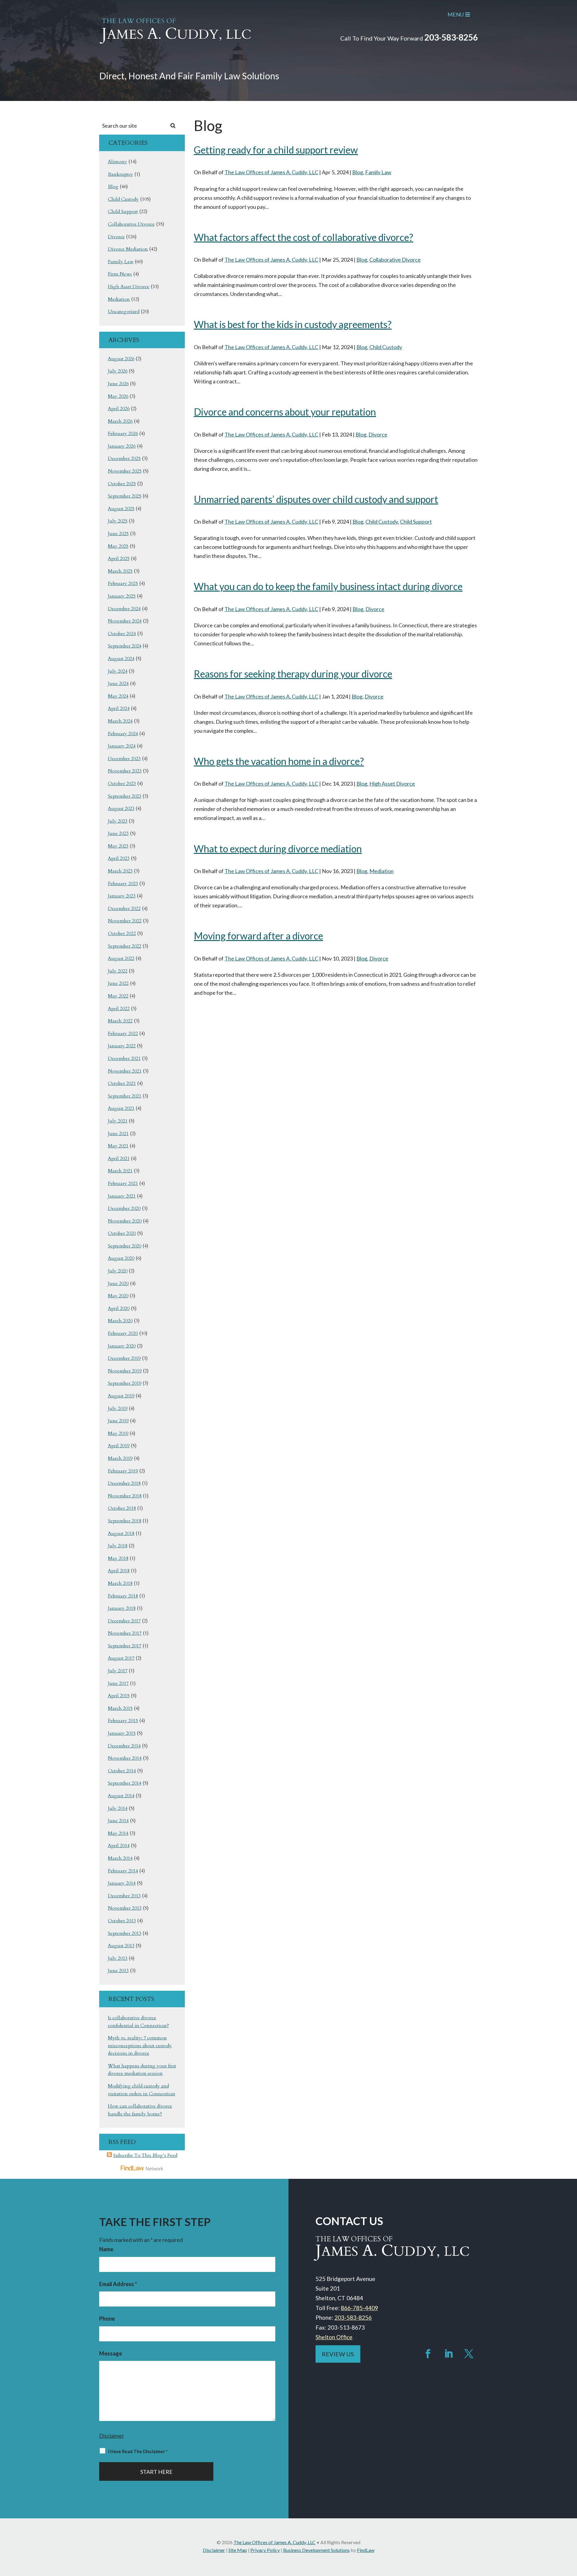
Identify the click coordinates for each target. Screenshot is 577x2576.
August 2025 (121, 509)
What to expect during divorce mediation (278, 849)
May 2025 (118, 546)
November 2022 (125, 921)
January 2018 (122, 1608)
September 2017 (125, 1646)
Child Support (416, 522)
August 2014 (121, 1796)
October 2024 (122, 634)
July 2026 (118, 371)
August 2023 (121, 808)
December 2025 (124, 458)
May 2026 (118, 396)
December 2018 (124, 1483)
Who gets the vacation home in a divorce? (279, 761)
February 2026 (123, 434)
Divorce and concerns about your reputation (285, 412)
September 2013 (125, 1933)
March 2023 (120, 871)
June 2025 (118, 534)
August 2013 (121, 1946)
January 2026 (122, 446)
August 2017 (121, 1658)
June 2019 (118, 1421)
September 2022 (125, 946)
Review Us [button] (338, 2354)
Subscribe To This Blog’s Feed (145, 2155)
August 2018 (121, 1533)
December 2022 (124, 909)
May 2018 (118, 1558)
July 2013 (118, 1958)
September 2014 (125, 1783)
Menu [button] (456, 14)
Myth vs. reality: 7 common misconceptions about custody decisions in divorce (140, 2046)
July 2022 (118, 971)
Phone (107, 2319)
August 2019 (121, 1396)
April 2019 (119, 1446)
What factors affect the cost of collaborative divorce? (304, 237)
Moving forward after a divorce (258, 936)
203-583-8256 (451, 37)
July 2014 (118, 1808)
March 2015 (120, 1708)
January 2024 (122, 746)
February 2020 (123, 1333)
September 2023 (125, 796)
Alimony (118, 162)
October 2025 (122, 484)
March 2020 (120, 1321)
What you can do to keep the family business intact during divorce (328, 586)
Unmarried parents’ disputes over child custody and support (316, 499)
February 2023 (123, 884)
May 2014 (118, 1833)
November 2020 (125, 1221)
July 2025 (118, 521)
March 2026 (120, 421)
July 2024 (118, 671)
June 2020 (118, 1283)
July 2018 (118, 1546)
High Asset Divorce (392, 784)
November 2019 (125, 1371)
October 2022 (122, 933)
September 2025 (125, 496)
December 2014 (124, 1746)
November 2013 (125, 1908)
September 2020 (125, 1246)
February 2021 (123, 1183)
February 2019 (123, 1471)
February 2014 (123, 1871)
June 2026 (118, 384)
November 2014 (125, 1758)
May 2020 (118, 1296)
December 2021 (124, 1058)
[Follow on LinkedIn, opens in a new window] (448, 2354)
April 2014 (119, 1846)
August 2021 (121, 1108)
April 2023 (119, 858)
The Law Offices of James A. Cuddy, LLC (271, 172)
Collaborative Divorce (395, 260)
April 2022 (119, 1009)
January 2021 (122, 1196)
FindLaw (366, 2550)
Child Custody (386, 347)
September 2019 (125, 1383)
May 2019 (118, 1433)
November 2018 (125, 1496)
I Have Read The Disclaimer (138, 2451)
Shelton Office (334, 2337)
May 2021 (118, 1146)
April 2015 (119, 1696)
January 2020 (122, 1346)
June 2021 (118, 1134)
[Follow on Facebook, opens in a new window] (428, 2354)
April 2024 (119, 708)
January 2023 (122, 896)
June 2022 (118, 983)
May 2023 (118, 846)
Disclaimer (112, 2436)
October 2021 (122, 1083)
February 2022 (123, 1034)
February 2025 (123, 583)
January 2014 (122, 1883)
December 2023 (124, 759)
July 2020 (118, 1271)
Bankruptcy (121, 174)
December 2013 (124, 1896)
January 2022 (122, 1046)
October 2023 (122, 784)
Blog (358, 172)
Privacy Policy (265, 2550)
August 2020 (121, 1258)
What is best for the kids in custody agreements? (293, 324)
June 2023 (118, 833)
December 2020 (124, 1208)
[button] (571, 2532)
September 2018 (125, 1521)
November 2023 (125, 771)
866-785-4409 (359, 2308)
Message (111, 2353)
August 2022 (121, 958)
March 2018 (120, 1583)
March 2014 (120, 1858)
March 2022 (120, 1021)
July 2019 (118, 1408)
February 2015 (123, 1721)
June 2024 (118, 684)
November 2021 (125, 1071)
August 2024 (121, 659)
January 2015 (122, 1733)
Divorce (378, 434)
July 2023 (118, 821)
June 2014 (118, 1821)
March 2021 (120, 1171)
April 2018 (119, 1571)
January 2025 (122, 596)
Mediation (382, 871)
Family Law (378, 172)
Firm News (120, 274)
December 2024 (124, 609)
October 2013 (122, 1921)
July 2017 (118, 1671)
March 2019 (120, 1458)
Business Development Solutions (316, 2550)
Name (106, 2249)
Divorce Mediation (128, 249)
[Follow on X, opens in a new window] (469, 2354)
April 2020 (119, 1308)
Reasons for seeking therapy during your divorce (293, 674)
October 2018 (122, 1508)
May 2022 (118, 996)
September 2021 (125, 1096)
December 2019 (124, 1358)
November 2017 (125, 1633)
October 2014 (122, 1771)
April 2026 (119, 409)
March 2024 (120, 721)
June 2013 (118, 1971)
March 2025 (120, 571)
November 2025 (125, 471)
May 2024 (118, 696)
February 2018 (123, 1596)
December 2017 (124, 1621)
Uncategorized (124, 312)
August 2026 (121, 359)
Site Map (238, 2550)
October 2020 (122, 1233)
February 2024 (123, 734)
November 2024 (125, 621)
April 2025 (119, 559)
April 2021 (119, 1159)
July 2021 (118, 1121)
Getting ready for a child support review (276, 150)
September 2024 (125, 646)
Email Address (118, 2284)
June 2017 (118, 1683)
